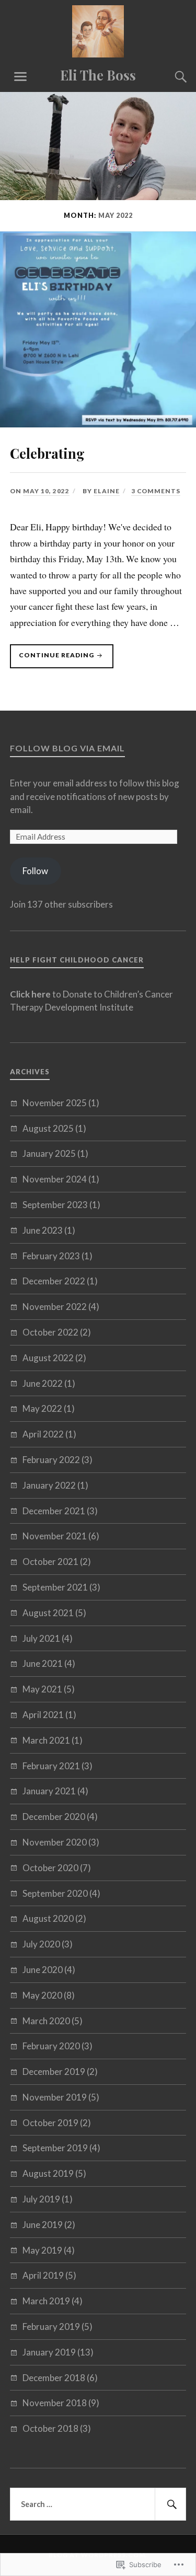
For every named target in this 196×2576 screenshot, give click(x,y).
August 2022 (48, 1358)
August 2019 (48, 2173)
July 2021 (41, 1638)
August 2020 (48, 1918)
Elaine (107, 491)
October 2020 (50, 1868)
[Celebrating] (98, 424)
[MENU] (20, 77)
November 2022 (55, 1307)
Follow (35, 871)
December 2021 (54, 1511)
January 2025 (49, 1153)
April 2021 (43, 1715)
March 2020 (46, 2021)
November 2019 (55, 2097)
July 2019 (41, 2199)
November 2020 (55, 1842)
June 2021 (43, 1663)
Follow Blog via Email (67, 748)
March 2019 (46, 2301)
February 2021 (51, 1766)
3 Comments (156, 491)
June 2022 (43, 1383)
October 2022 (50, 1332)
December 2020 (54, 1817)
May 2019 (42, 2250)
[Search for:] (98, 2504)
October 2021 (50, 1562)
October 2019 (50, 2123)
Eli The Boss (98, 75)
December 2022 (54, 1281)
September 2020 (55, 1893)
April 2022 (43, 1434)
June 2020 (43, 1970)
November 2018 (55, 2403)
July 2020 (41, 1944)
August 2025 (48, 1128)
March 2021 (46, 1740)
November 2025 (55, 1103)
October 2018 (50, 2428)
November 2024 (55, 1179)
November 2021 (55, 1536)
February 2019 (51, 2326)
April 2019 (43, 2275)
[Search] (170, 77)
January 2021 (49, 1791)
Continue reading (53, 655)
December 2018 (54, 2378)
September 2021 (55, 1587)
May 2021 (42, 1689)
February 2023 (51, 1256)
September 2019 (55, 2148)
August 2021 (48, 1613)
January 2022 (49, 1485)
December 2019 (54, 2072)
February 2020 (51, 2046)
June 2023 (43, 1230)
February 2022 (51, 1460)
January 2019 (49, 2352)
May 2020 (42, 1995)
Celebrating (47, 453)
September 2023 (55, 1205)
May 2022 (42, 1408)
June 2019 (43, 2225)
